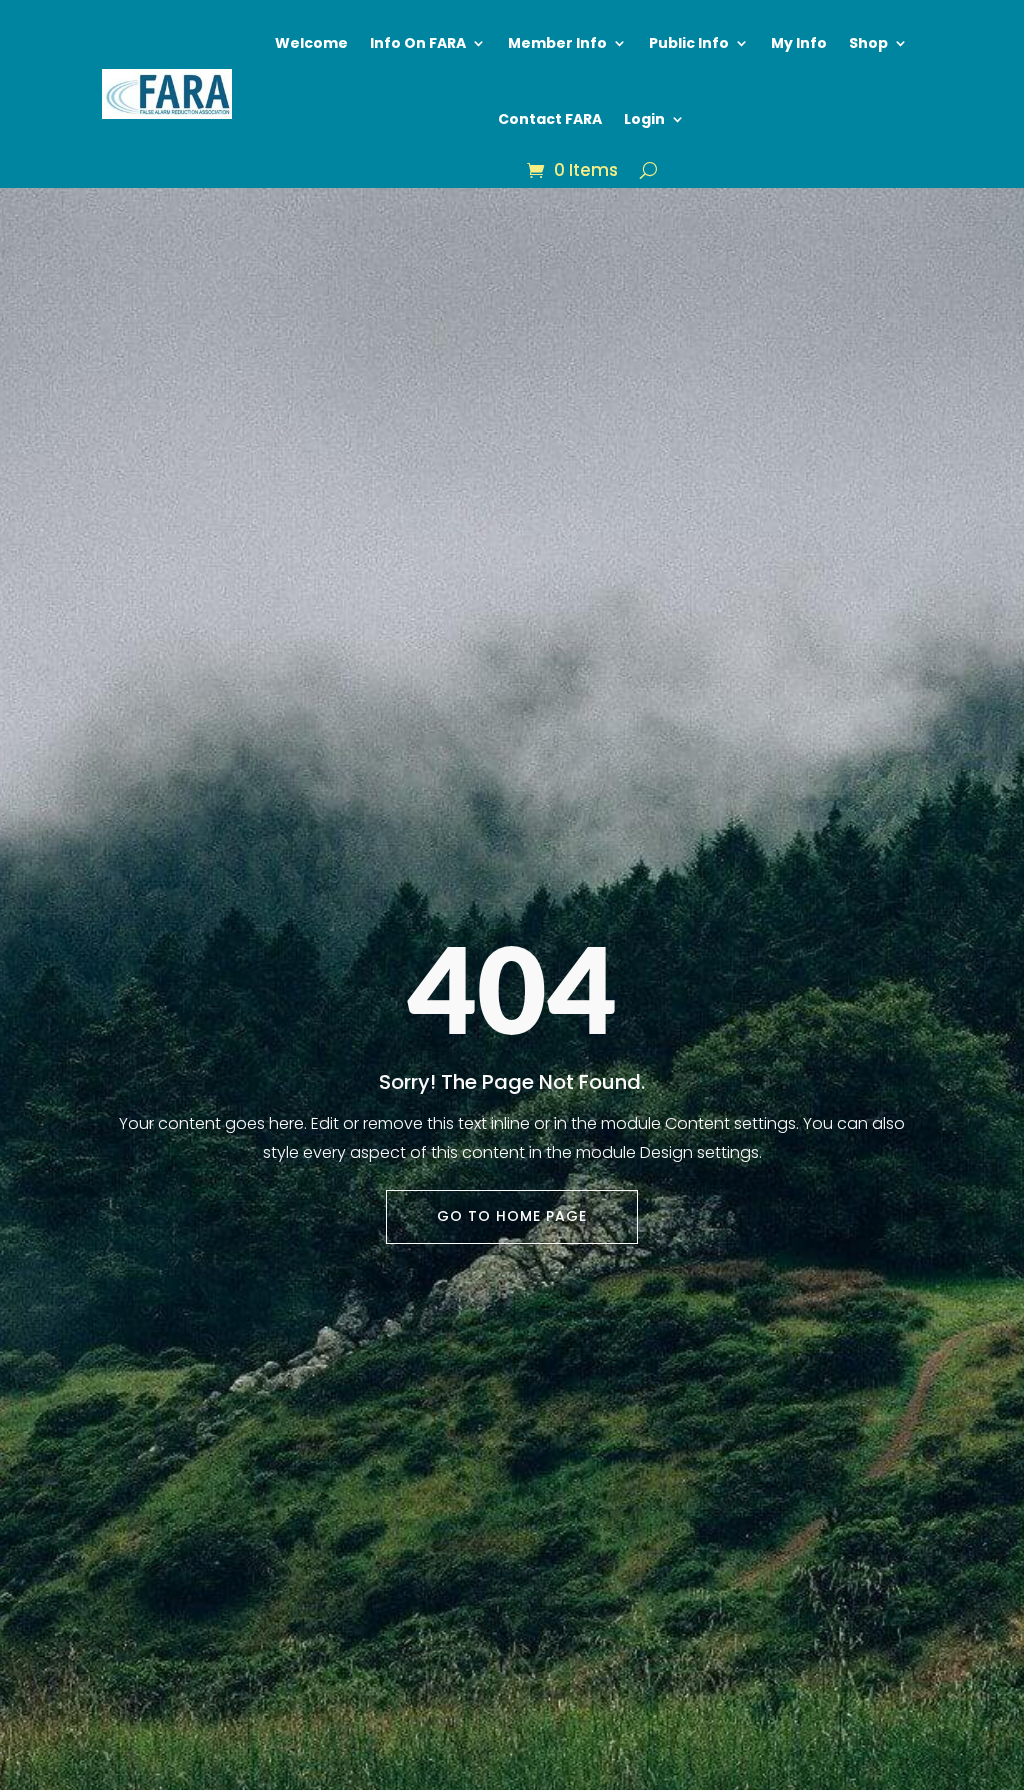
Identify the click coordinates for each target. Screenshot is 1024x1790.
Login (644, 119)
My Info (799, 43)
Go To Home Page (512, 1216)
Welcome (311, 43)
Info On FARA (418, 43)
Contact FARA (550, 119)
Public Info (689, 43)
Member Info (557, 43)
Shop (868, 43)
